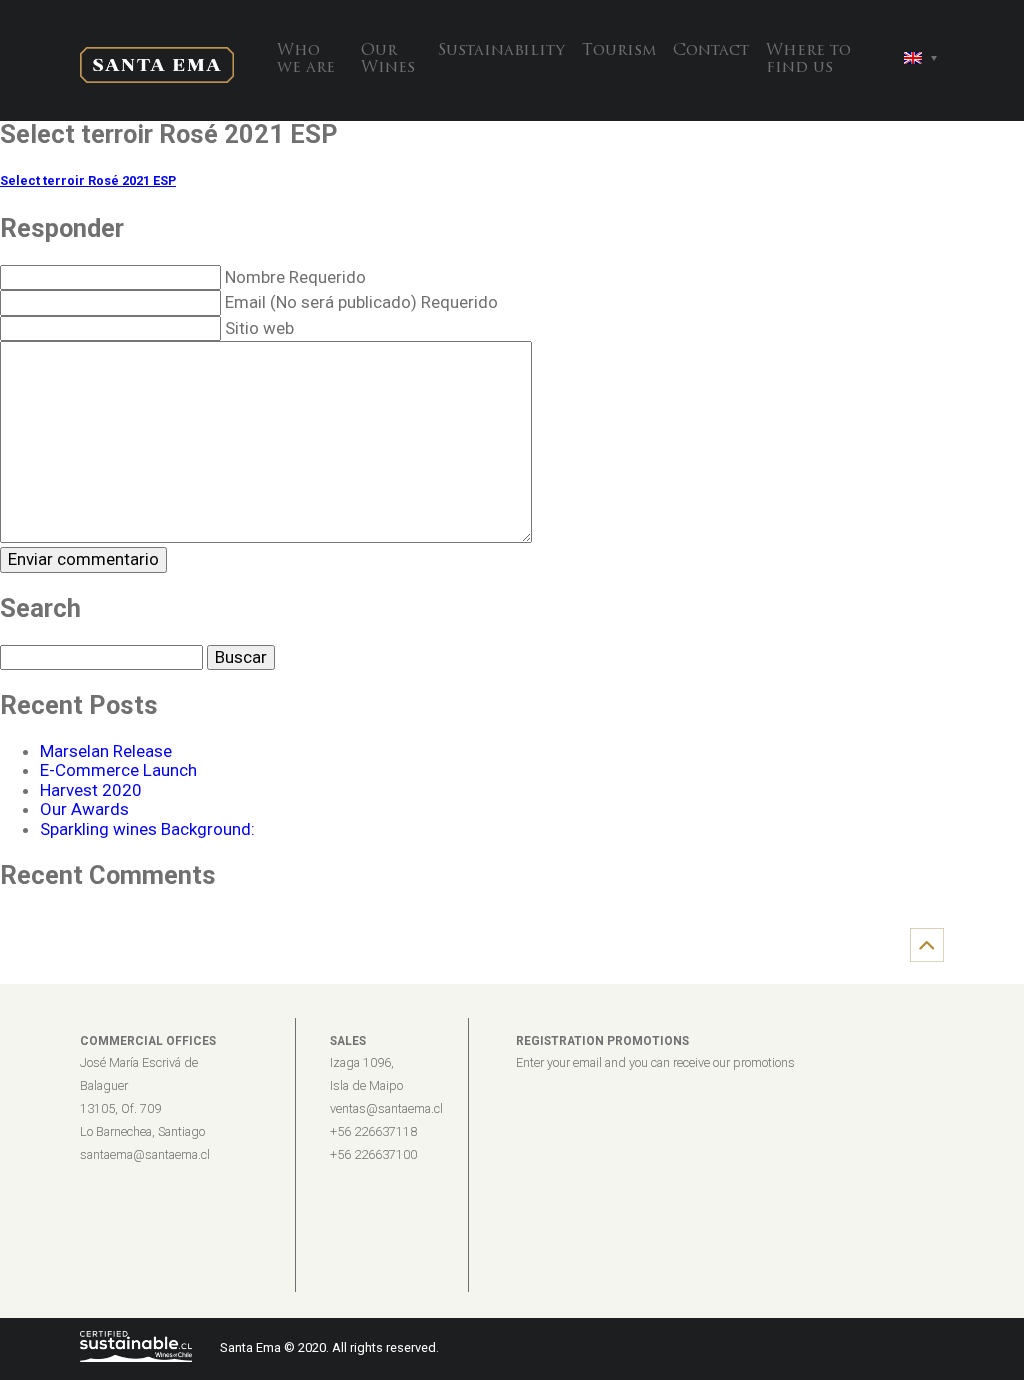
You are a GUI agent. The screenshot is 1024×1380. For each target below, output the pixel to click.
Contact (711, 51)
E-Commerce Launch (118, 770)
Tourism (619, 51)
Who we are (306, 60)
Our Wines (388, 60)
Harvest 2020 (91, 790)
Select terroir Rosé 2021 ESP (88, 180)
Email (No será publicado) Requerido (361, 302)
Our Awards (84, 809)
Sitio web (259, 328)
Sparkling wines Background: (147, 829)
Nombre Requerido (295, 277)
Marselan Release (106, 751)
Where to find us (808, 60)
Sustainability (501, 51)
